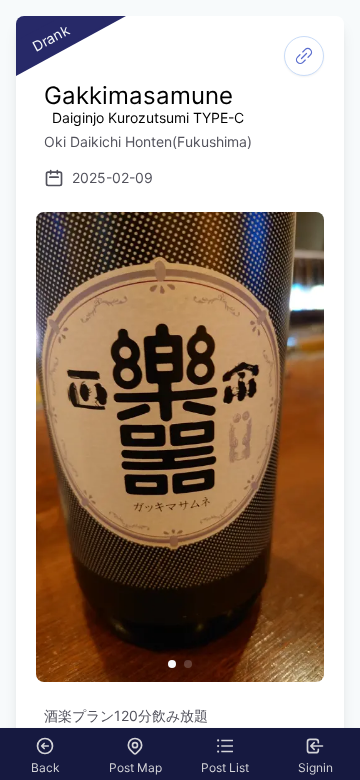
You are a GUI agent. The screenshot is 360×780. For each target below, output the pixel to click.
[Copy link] (304, 56)
